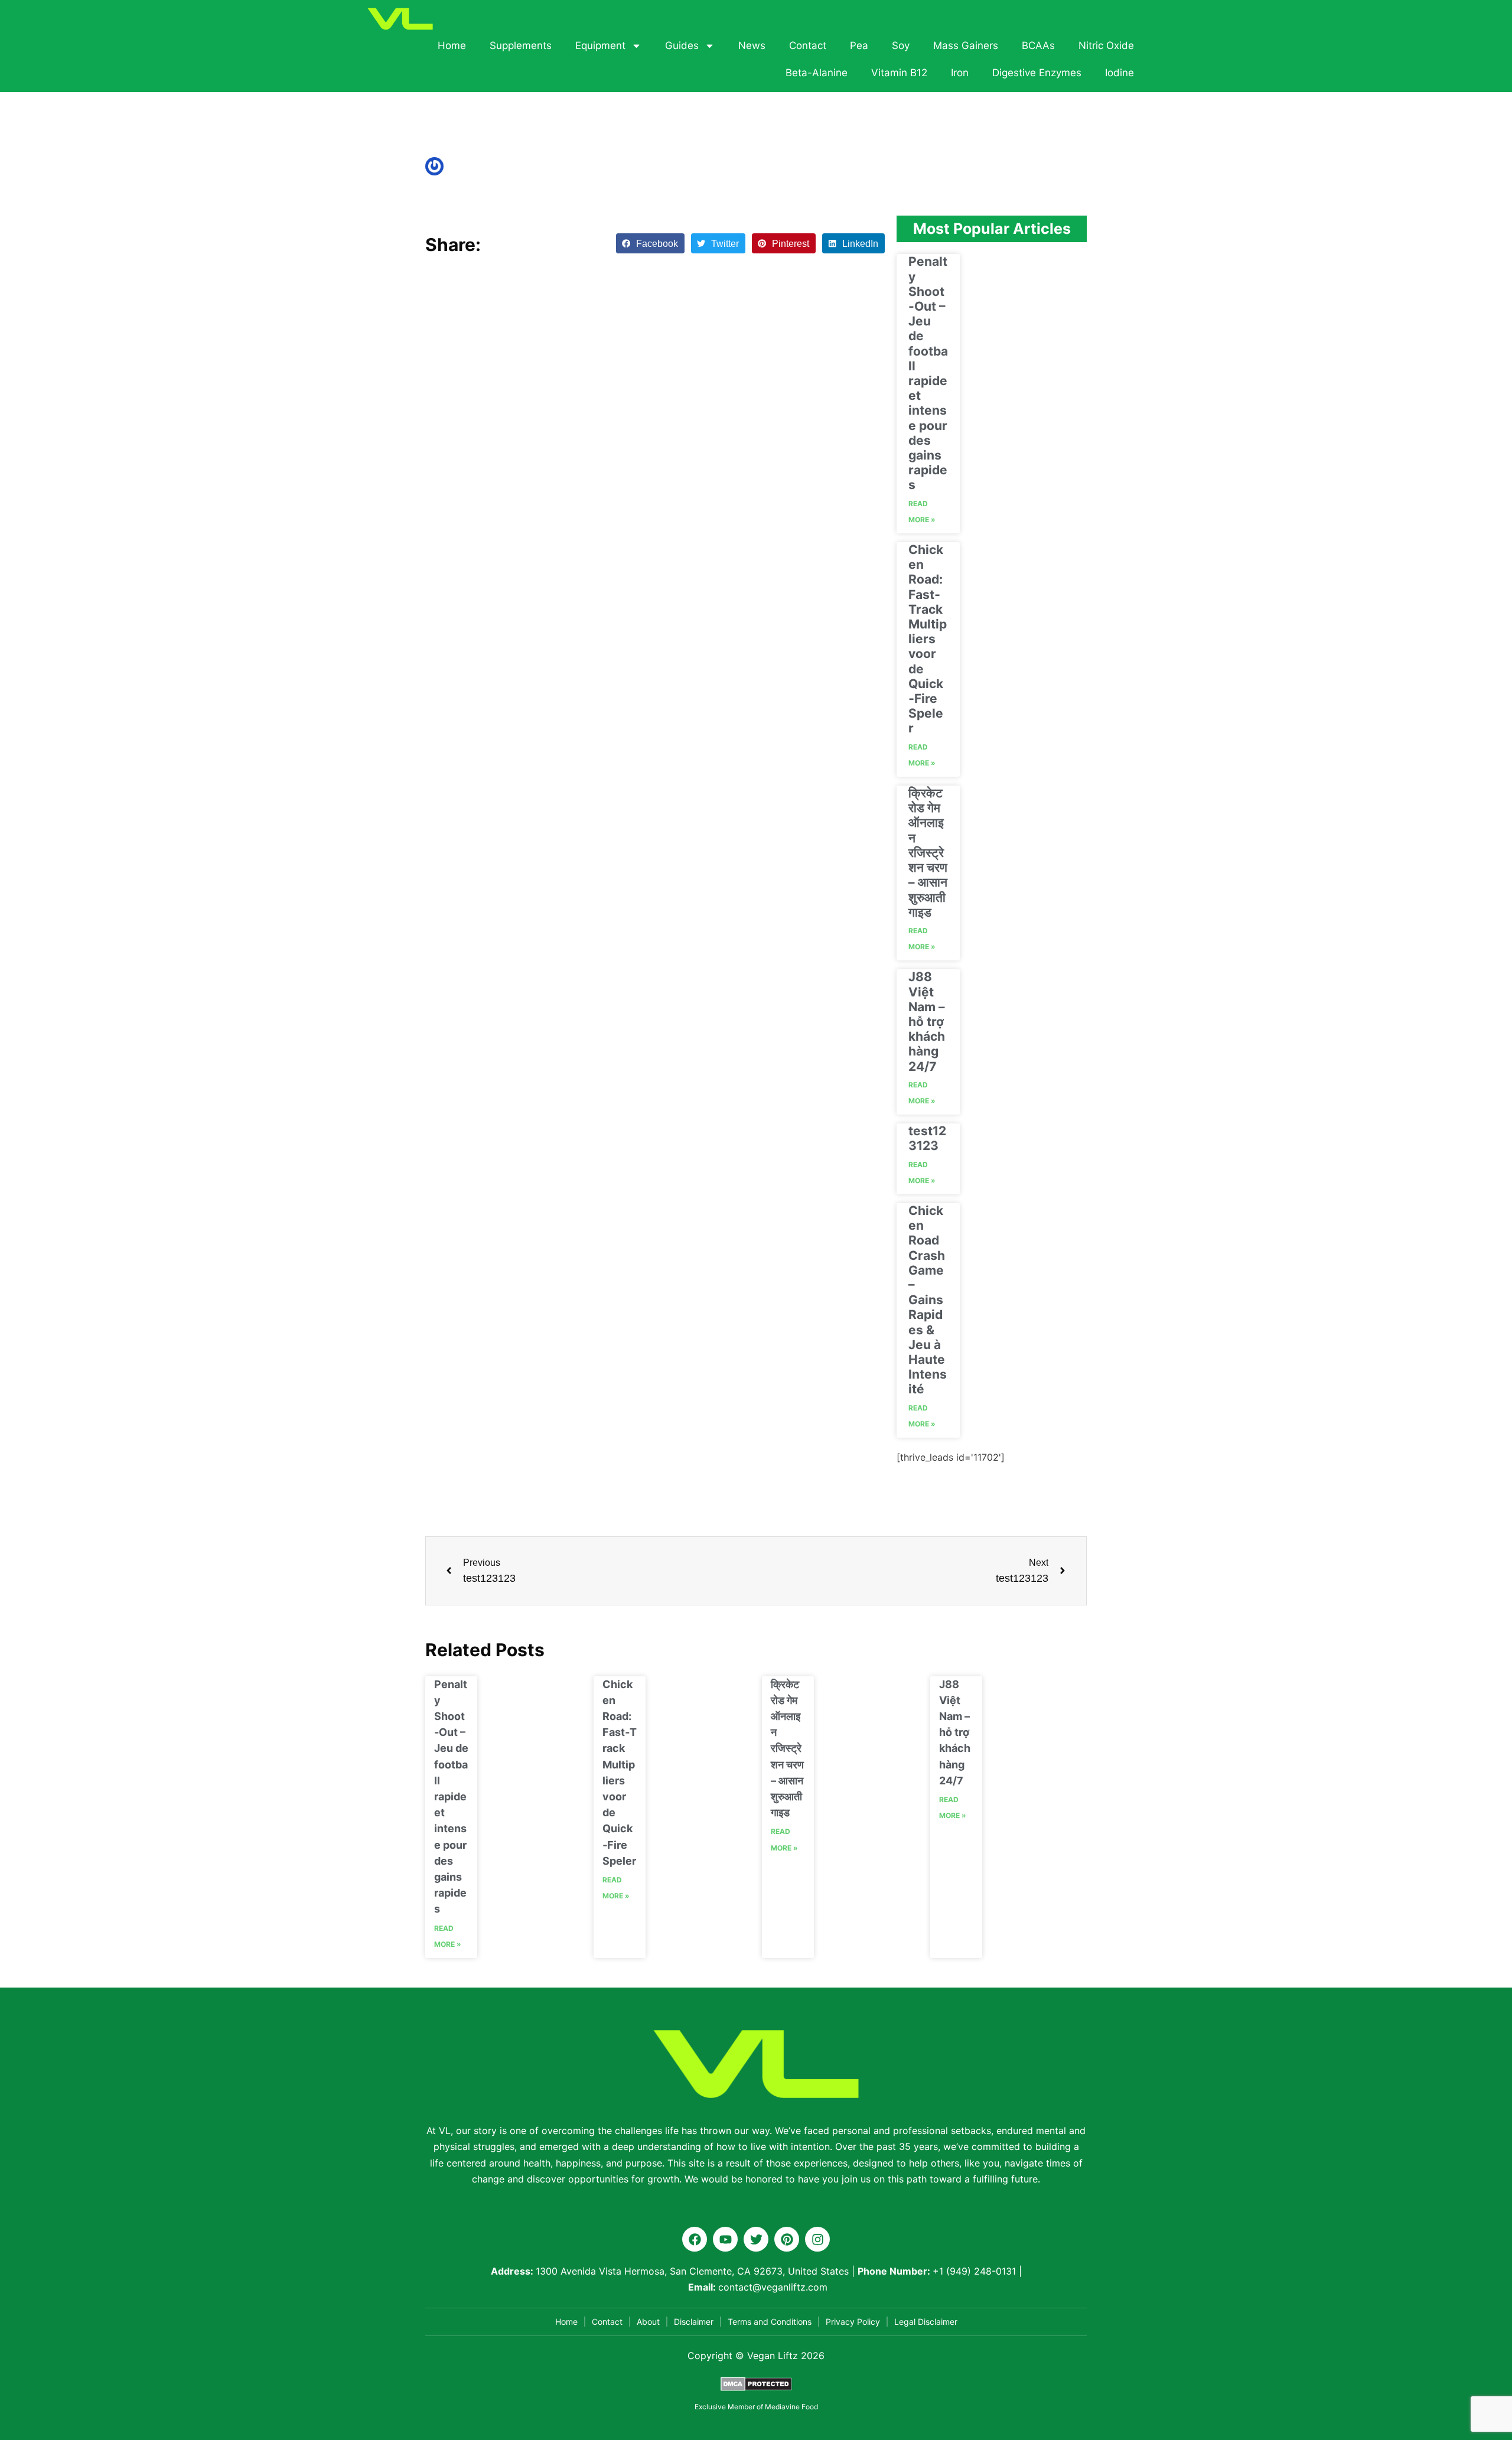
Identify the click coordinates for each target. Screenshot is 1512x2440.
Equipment (600, 45)
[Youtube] (725, 2239)
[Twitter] (756, 2239)
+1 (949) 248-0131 (974, 2271)
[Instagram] (817, 2239)
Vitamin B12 (899, 73)
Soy (901, 45)
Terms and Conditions (770, 2322)
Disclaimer (694, 2322)
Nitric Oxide (1106, 45)
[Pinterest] (787, 2239)
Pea (859, 45)
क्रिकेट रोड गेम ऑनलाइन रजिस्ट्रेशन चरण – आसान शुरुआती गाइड (928, 853)
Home (452, 45)
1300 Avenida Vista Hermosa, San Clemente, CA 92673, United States (692, 2271)
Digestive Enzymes (1037, 73)
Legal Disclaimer (926, 2322)
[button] (650, 243)
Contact (808, 45)
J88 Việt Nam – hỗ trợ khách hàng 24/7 (927, 1021)
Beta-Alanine (817, 73)
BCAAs (1038, 45)
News (752, 45)
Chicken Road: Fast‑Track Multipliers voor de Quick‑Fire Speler (928, 639)
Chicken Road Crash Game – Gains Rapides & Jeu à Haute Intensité (928, 1300)
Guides (682, 45)
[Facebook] (695, 2239)
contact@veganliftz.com (773, 2287)
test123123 (927, 1138)
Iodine (1120, 73)
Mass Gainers (966, 45)
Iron (960, 73)
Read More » (922, 512)
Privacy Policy (853, 2322)
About (648, 2322)
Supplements (521, 45)
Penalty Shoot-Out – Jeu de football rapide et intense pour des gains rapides (928, 373)
